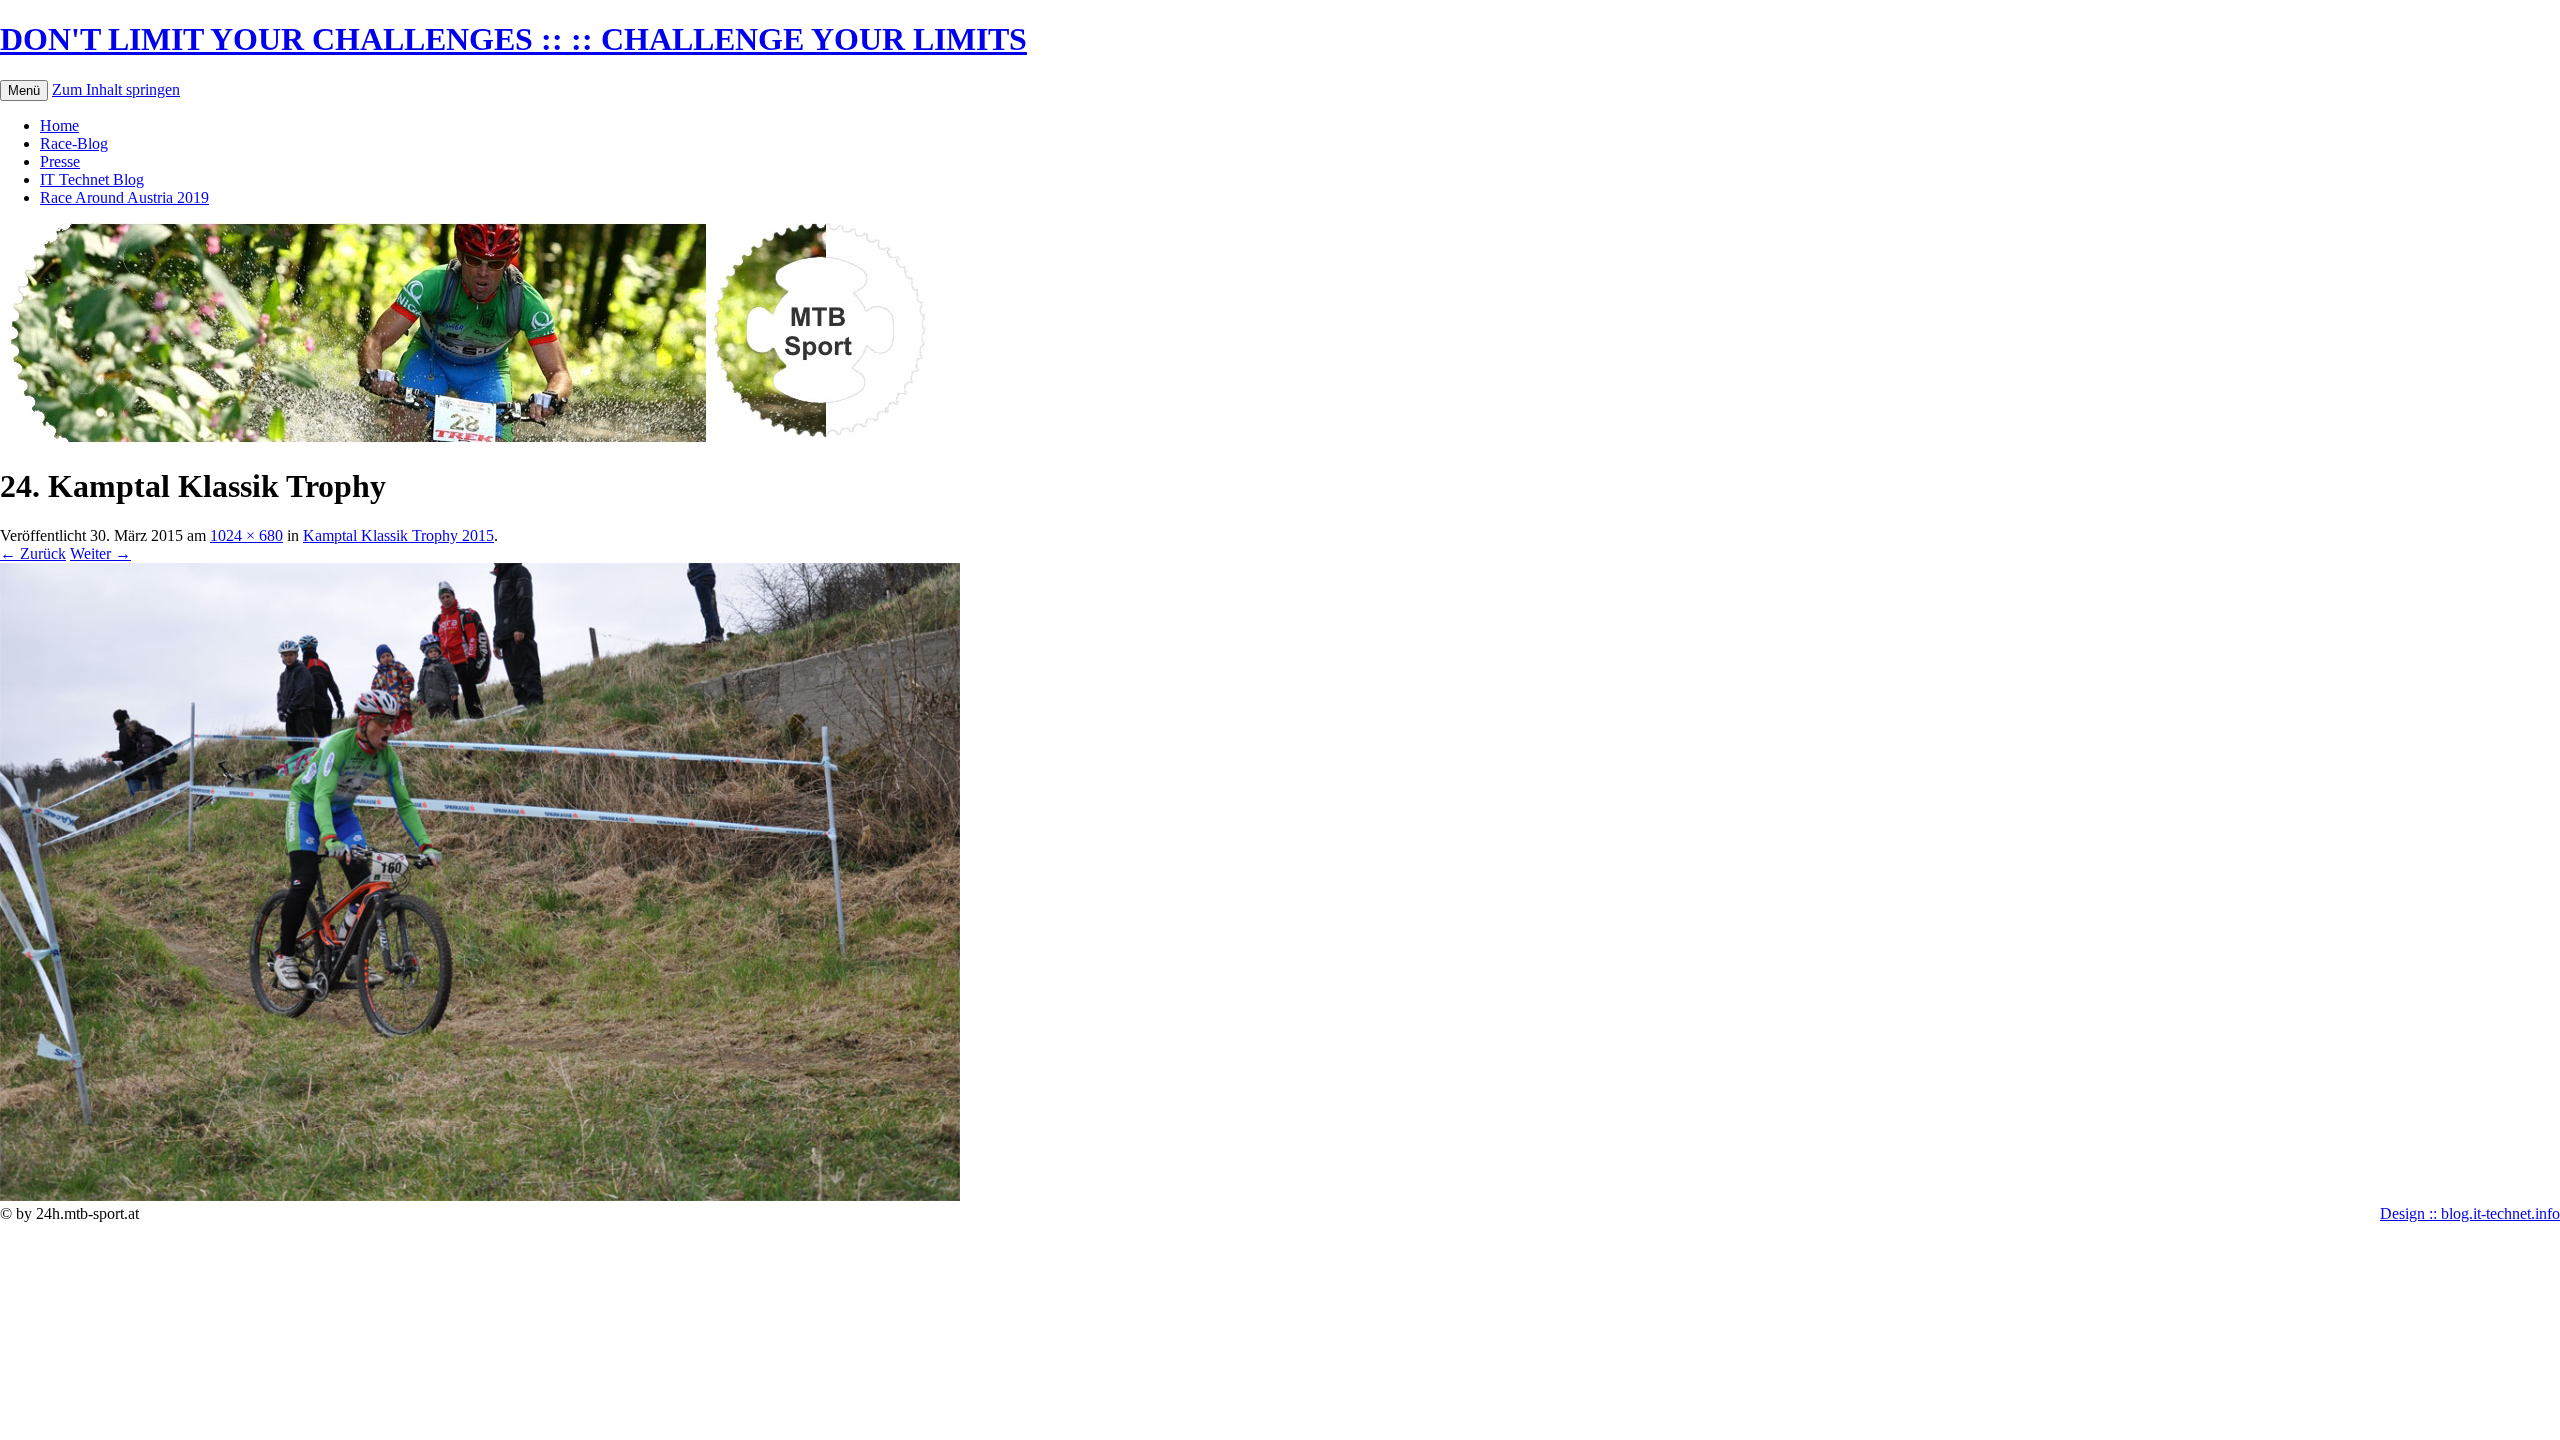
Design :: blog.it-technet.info (2470, 1213)
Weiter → (100, 553)
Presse (60, 161)
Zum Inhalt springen (116, 89)
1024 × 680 (246, 535)
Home (59, 125)
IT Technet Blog (92, 179)
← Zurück (33, 553)
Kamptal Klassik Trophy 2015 (398, 535)
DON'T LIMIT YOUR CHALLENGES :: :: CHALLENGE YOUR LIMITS (513, 39)
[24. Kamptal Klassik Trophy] (480, 1195)
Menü (24, 90)
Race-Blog (74, 143)
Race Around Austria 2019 (124, 197)
